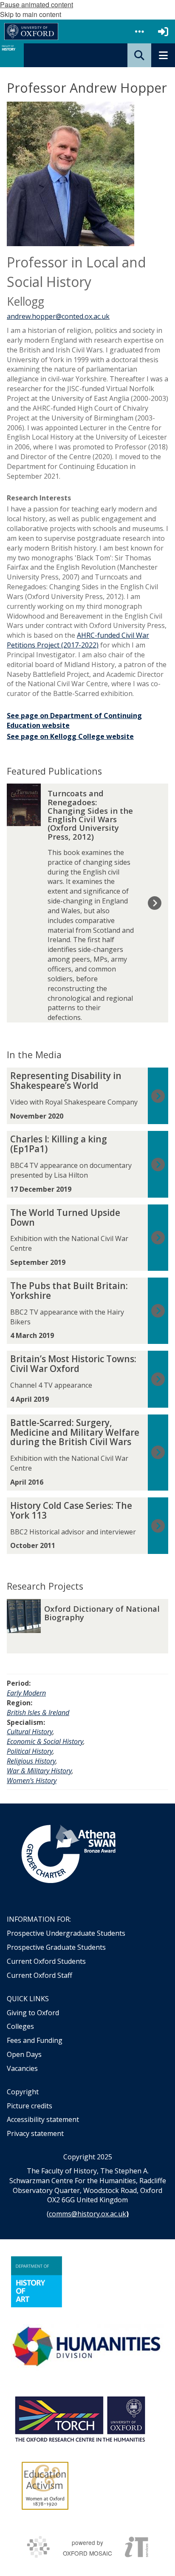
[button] (139, 31)
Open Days (24, 2054)
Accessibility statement (43, 2119)
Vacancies (22, 2068)
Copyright (23, 2092)
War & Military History (39, 1771)
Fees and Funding (35, 2040)
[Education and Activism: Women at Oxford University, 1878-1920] (45, 2486)
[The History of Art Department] (37, 2282)
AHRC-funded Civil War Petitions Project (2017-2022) (78, 640)
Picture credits (30, 2106)
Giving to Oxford (33, 2013)
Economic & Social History (45, 1741)
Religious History (31, 1761)
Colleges (20, 2026)
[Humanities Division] (87, 2347)
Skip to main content (31, 14)
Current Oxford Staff (40, 1975)
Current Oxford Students (46, 1961)
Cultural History (30, 1732)
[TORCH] (80, 2418)
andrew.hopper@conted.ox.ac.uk (58, 316)
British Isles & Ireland (38, 1713)
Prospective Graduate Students (56, 1947)
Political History (30, 1751)
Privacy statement (35, 2133)
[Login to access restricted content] (163, 31)
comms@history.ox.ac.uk (87, 2214)
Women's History (32, 1781)
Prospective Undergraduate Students (66, 1933)
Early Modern (26, 1693)
